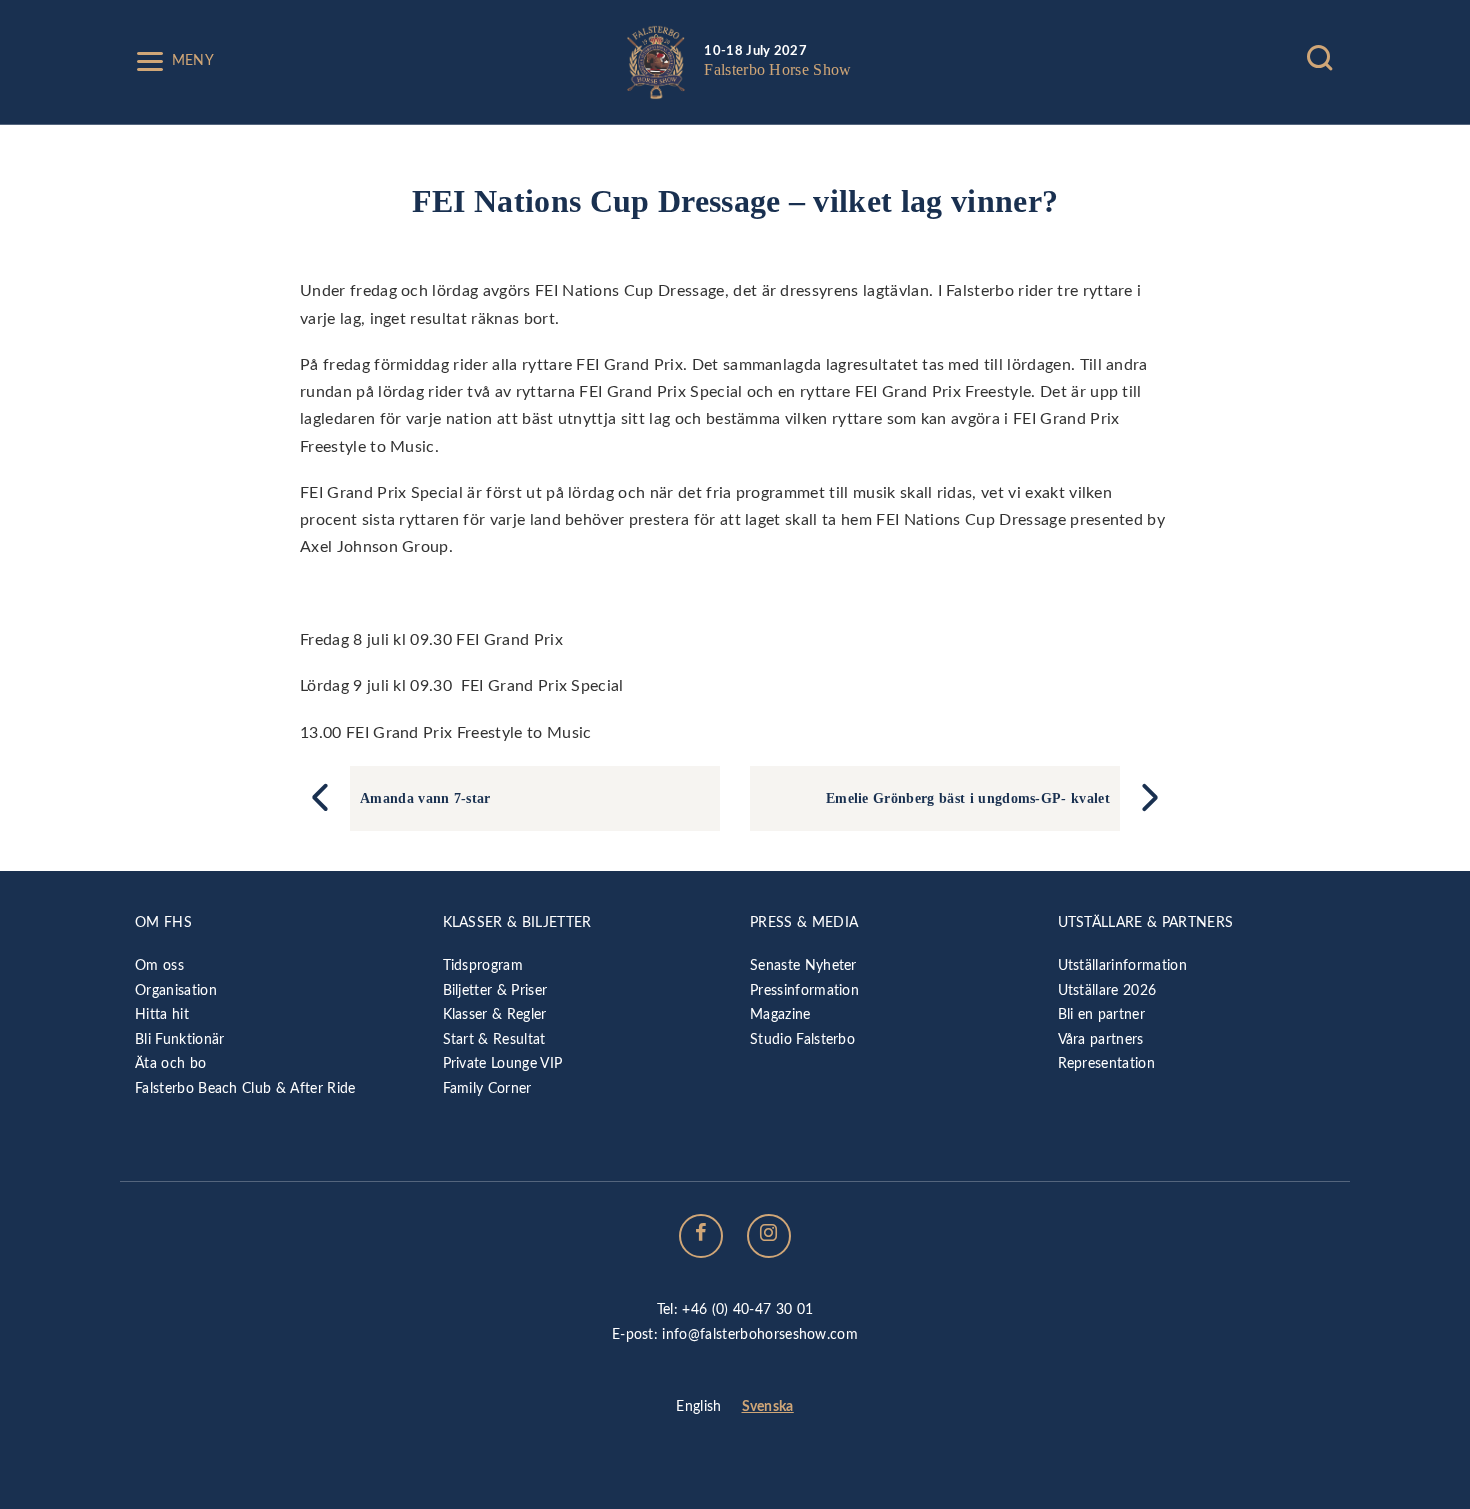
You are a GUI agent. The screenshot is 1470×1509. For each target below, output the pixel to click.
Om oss (159, 965)
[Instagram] (769, 1236)
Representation (1106, 1063)
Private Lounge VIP (503, 1063)
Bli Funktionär (179, 1039)
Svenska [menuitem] (768, 1406)
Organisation (176, 990)
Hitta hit (162, 1014)
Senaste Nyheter (803, 965)
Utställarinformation (1122, 965)
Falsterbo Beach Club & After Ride (245, 1088)
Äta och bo (170, 1063)
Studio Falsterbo (802, 1039)
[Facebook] (701, 1236)
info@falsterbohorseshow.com (760, 1334)
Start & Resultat (494, 1039)
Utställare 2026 (1107, 990)
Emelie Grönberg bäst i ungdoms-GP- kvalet (968, 798)
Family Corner (487, 1088)
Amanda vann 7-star (425, 798)
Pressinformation (804, 990)
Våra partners (1101, 1039)
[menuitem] (698, 1408)
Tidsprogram (483, 965)
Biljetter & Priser (495, 990)
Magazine (780, 1014)
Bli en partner (1101, 1014)
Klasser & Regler (495, 1014)
